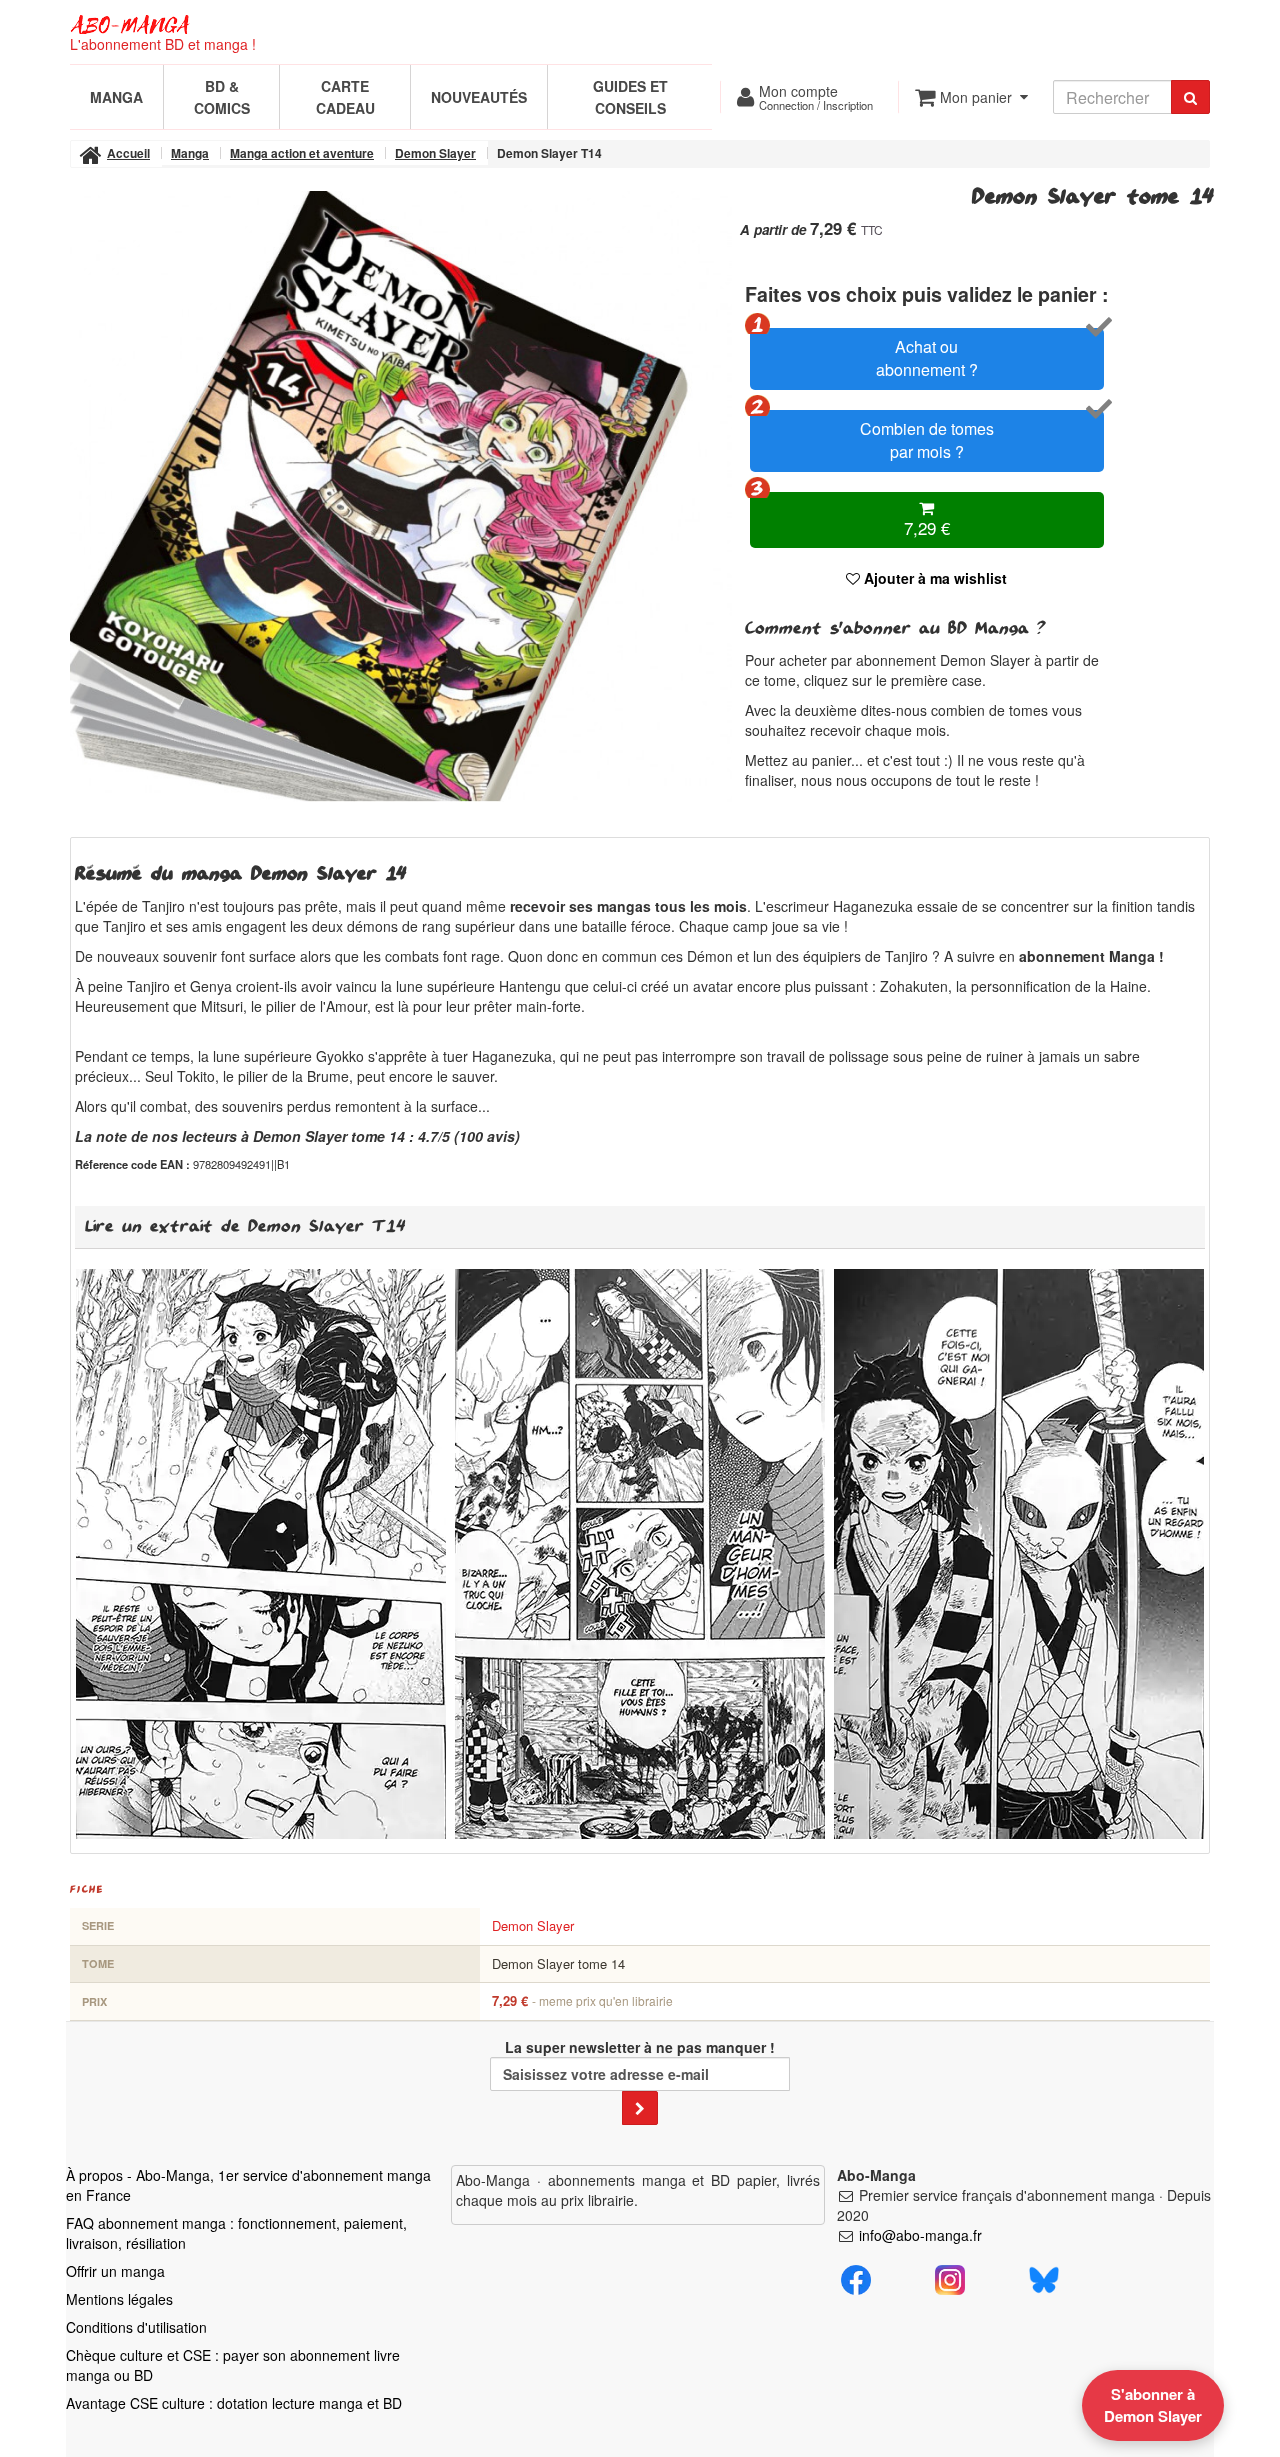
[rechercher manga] (1190, 97)
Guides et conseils (630, 97)
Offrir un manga (115, 2271)
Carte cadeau (345, 97)
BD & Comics (222, 97)
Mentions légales (119, 2299)
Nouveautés (479, 97)
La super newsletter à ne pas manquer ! (640, 2047)
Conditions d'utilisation (136, 2327)
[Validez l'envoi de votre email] (640, 2108)
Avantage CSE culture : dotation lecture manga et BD (234, 2403)
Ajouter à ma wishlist (933, 578)
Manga (116, 97)
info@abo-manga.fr (920, 2235)
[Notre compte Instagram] (950, 2277)
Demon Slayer (533, 1925)
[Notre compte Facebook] (856, 2277)
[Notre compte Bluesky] (1044, 2277)
